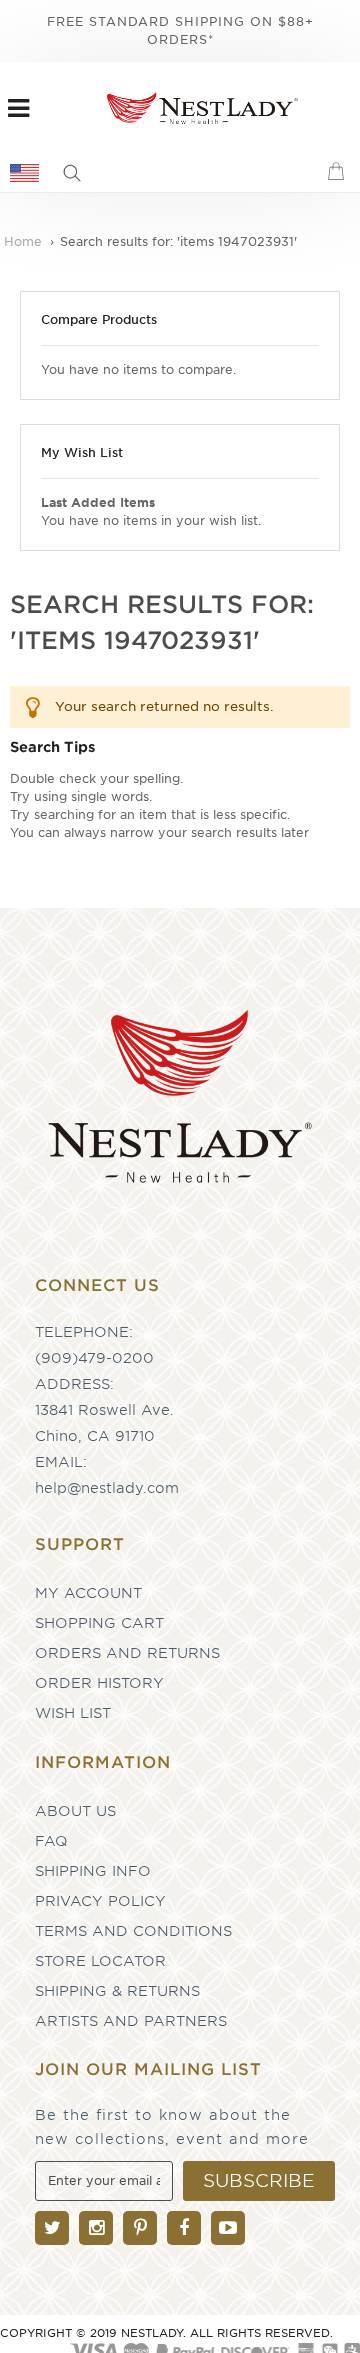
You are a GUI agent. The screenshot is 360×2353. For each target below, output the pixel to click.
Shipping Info (93, 1871)
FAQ (51, 1841)
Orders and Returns (127, 1653)
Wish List (73, 1713)
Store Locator (100, 1961)
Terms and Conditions (133, 1931)
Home (25, 241)
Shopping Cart (99, 1623)
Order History (99, 1683)
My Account (88, 1593)
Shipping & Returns (117, 1991)
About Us (75, 1811)
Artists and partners (131, 2021)
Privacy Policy (100, 1901)
